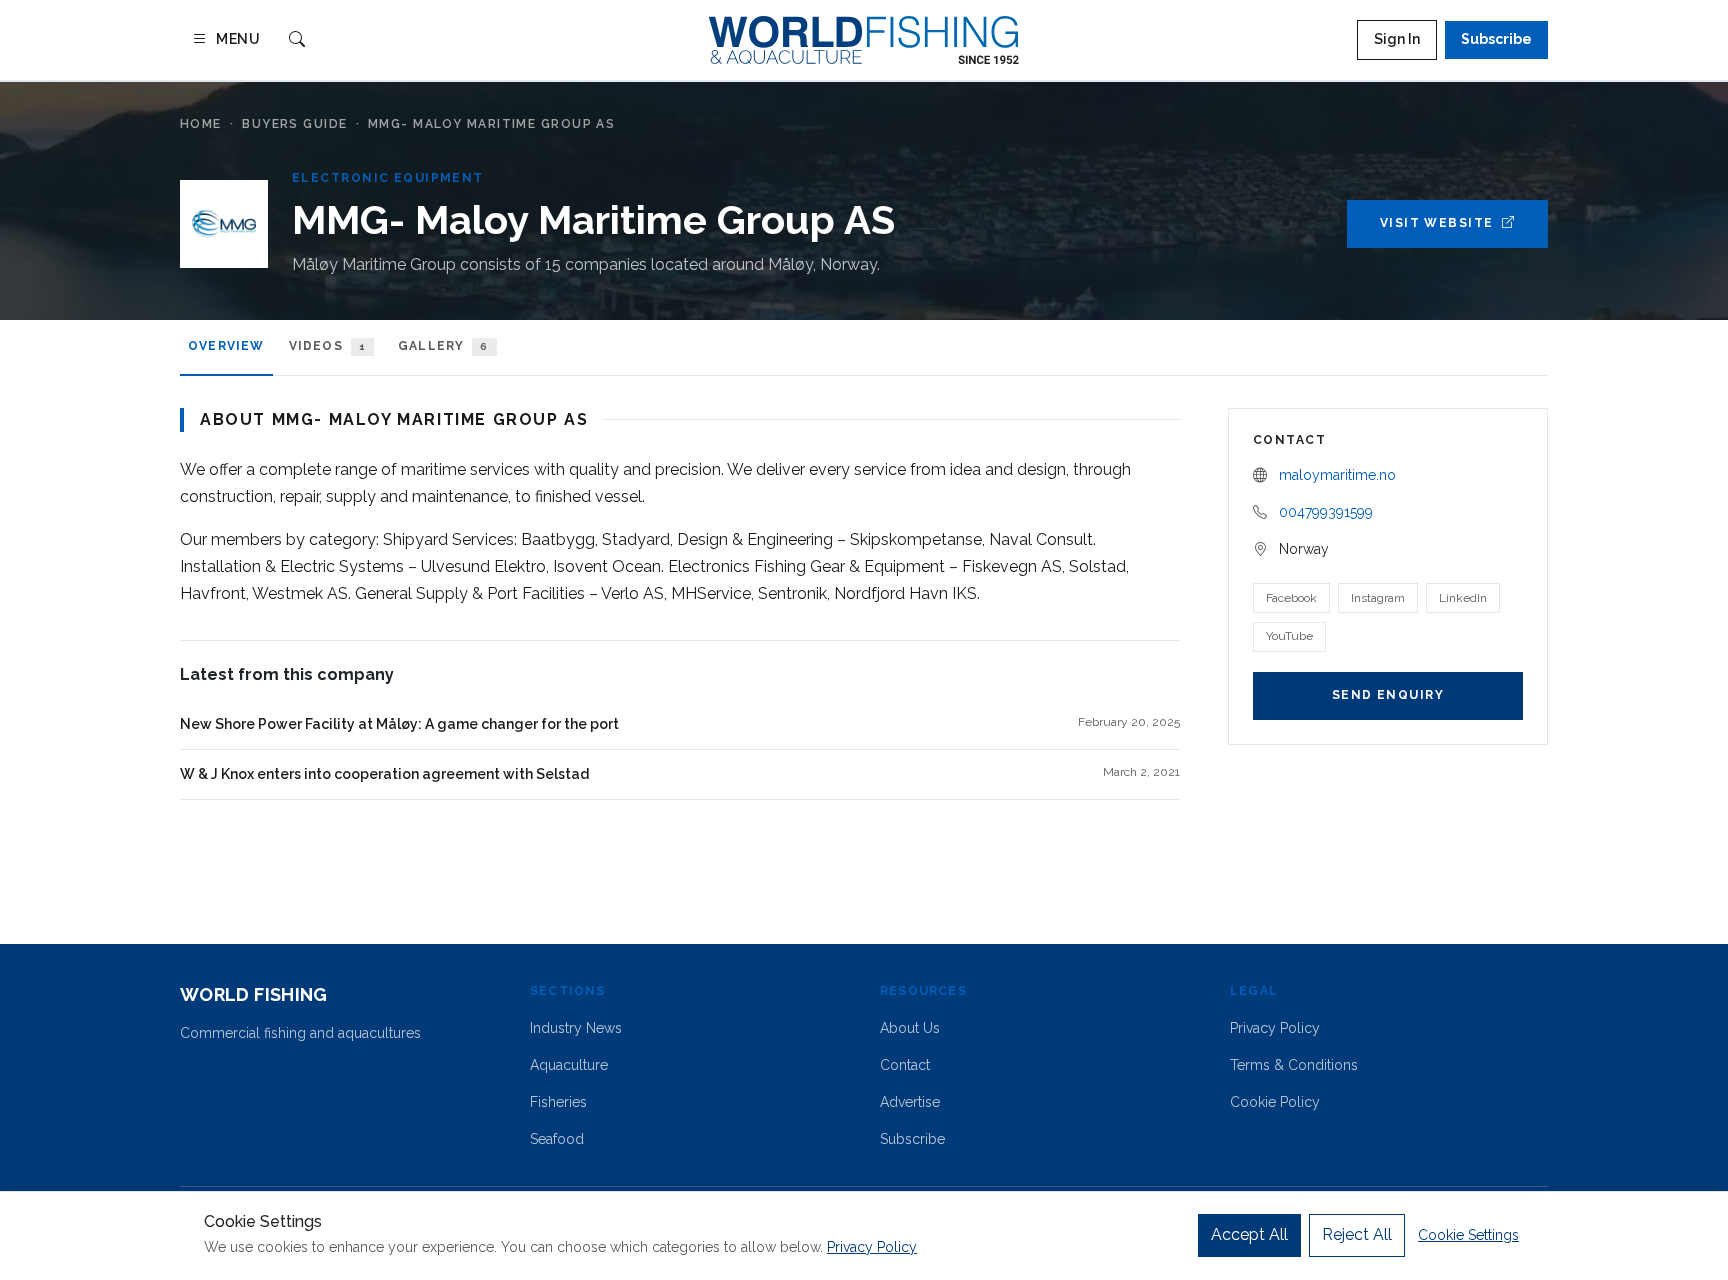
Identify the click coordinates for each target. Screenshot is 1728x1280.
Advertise (910, 1102)
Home (201, 124)
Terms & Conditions (1294, 1065)
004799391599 (1326, 512)
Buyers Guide (294, 124)
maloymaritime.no (1337, 475)
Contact (905, 1065)
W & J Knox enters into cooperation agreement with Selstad (384, 774)
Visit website (1437, 223)
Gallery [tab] (443, 346)
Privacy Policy (1275, 1028)
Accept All (1249, 1234)
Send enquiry (1388, 695)
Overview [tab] (226, 346)
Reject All (1357, 1234)
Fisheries (558, 1102)
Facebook (1291, 598)
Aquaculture (569, 1065)
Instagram (1378, 598)
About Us (910, 1028)
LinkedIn (1463, 598)
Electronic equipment (388, 178)
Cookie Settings (1468, 1235)
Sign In (1397, 39)
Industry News (576, 1028)
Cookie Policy (1275, 1102)
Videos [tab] (327, 346)
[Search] (297, 40)
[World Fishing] (864, 40)
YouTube (1289, 636)
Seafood (557, 1139)
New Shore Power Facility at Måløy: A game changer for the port (399, 724)
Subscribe (1496, 39)
